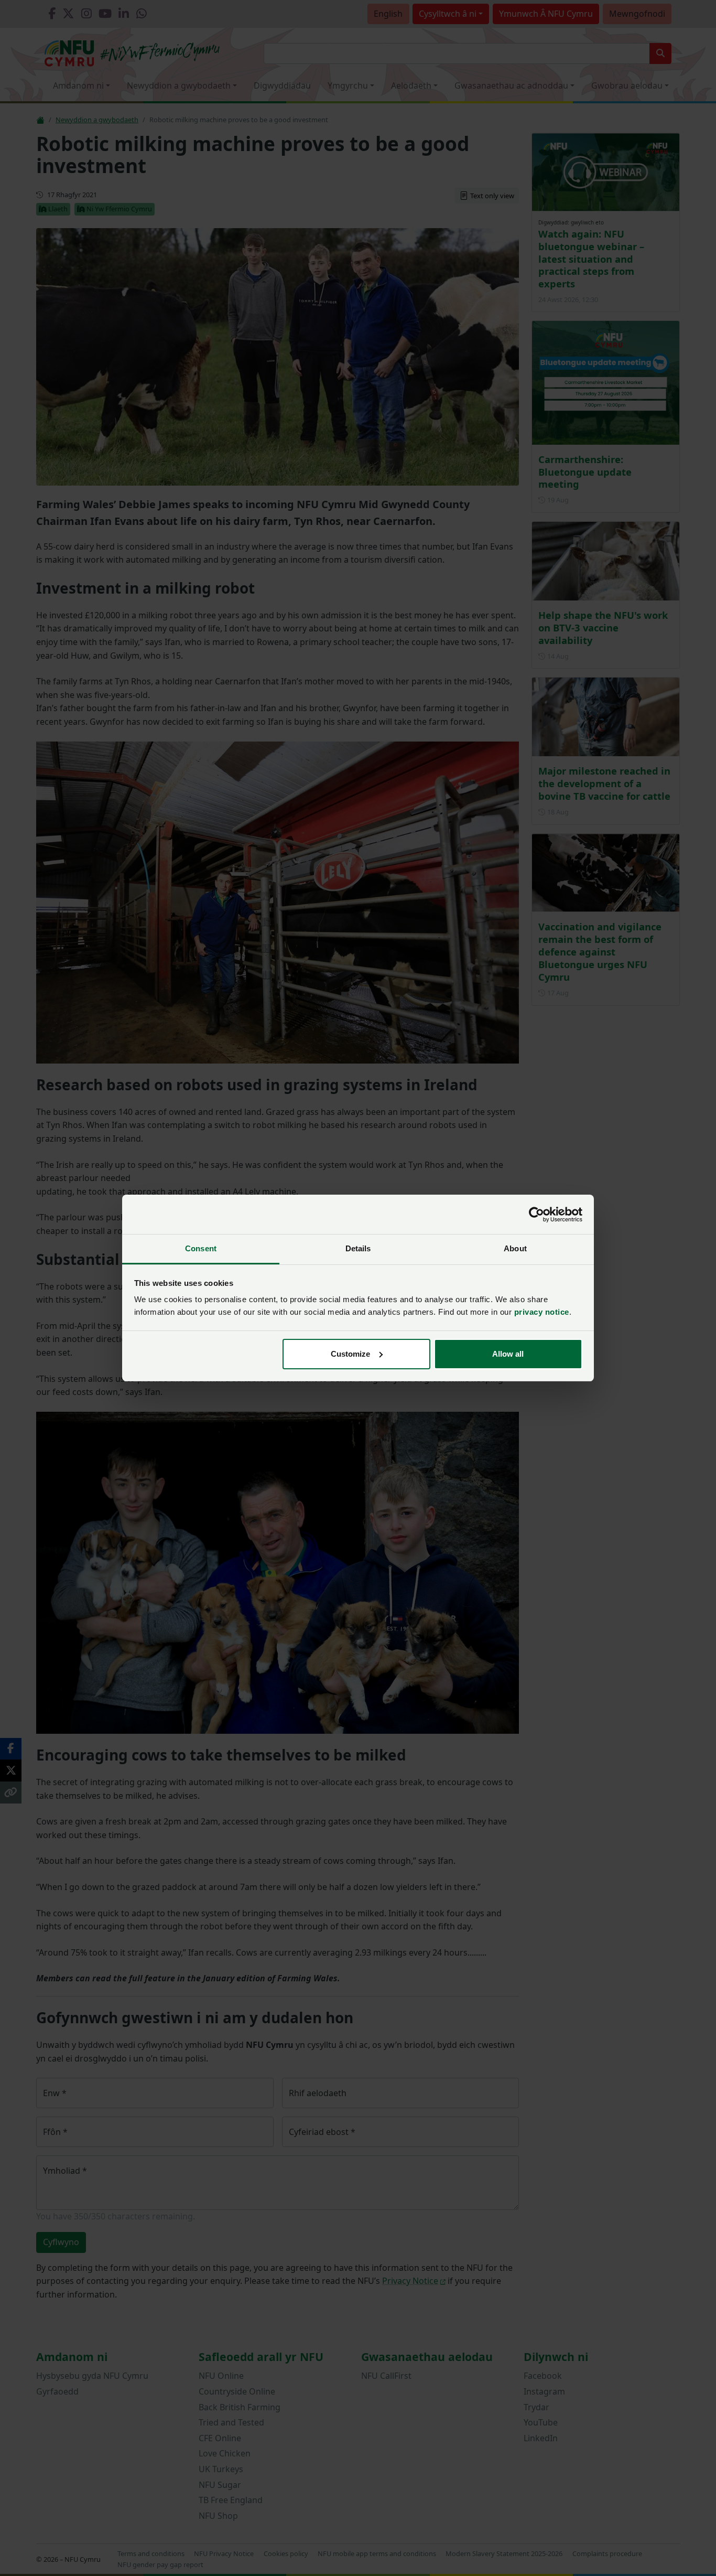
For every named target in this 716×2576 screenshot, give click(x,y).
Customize (350, 1354)
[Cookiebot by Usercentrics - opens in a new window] (536, 1215)
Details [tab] (358, 1248)
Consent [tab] (201, 1248)
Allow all (508, 1354)
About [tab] (515, 1248)
